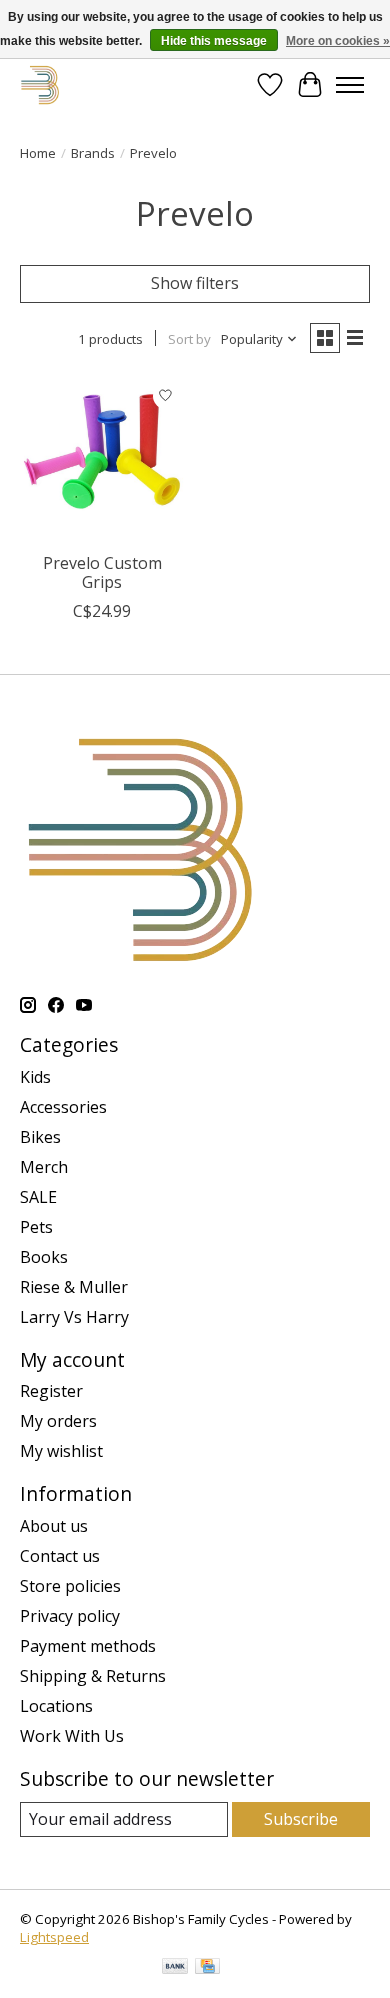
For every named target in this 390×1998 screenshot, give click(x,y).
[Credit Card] (207, 1968)
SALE (38, 1197)
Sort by (189, 339)
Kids (35, 1077)
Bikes (40, 1137)
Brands (93, 153)
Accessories (63, 1107)
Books (44, 1257)
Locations (56, 1706)
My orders (58, 1421)
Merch (44, 1167)
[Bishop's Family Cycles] (40, 84)
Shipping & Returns (93, 1676)
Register (51, 1391)
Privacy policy (70, 1616)
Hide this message (214, 41)
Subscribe (301, 1819)
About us (54, 1526)
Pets (36, 1227)
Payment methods (88, 1646)
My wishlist (61, 1451)
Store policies (70, 1586)
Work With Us (72, 1736)
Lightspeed (54, 1937)
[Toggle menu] (350, 85)
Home (38, 153)
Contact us (60, 1556)
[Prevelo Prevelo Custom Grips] (102, 459)
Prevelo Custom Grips (102, 572)
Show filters (195, 283)
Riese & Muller (74, 1287)
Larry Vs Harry (74, 1317)
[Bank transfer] (175, 1968)
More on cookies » (338, 41)
